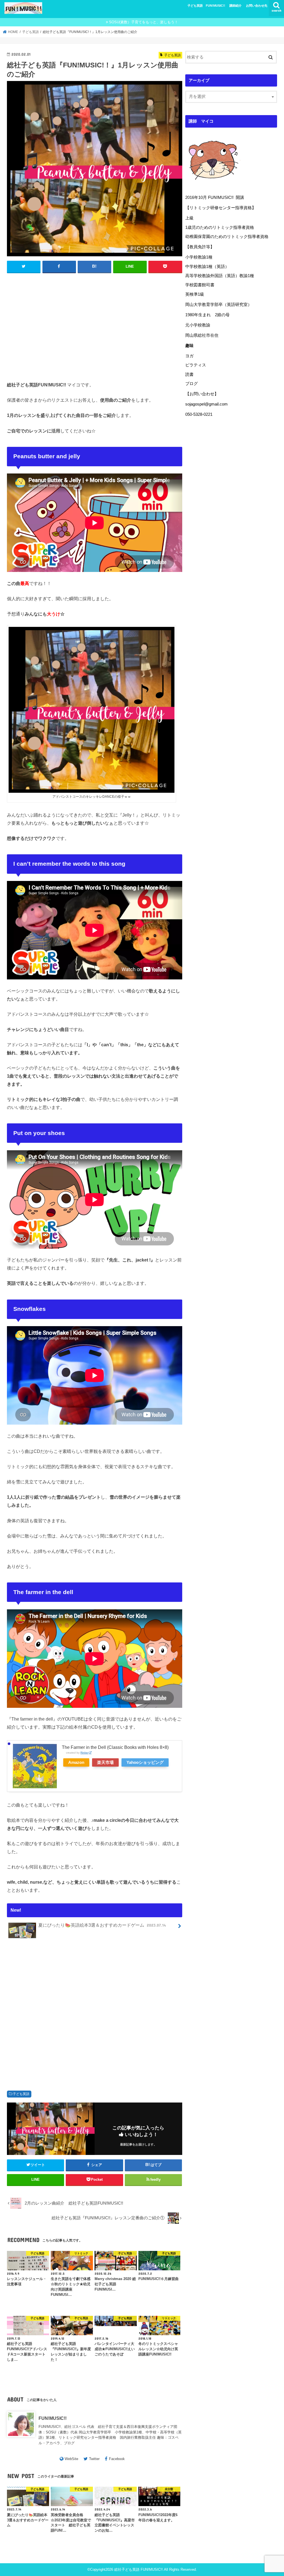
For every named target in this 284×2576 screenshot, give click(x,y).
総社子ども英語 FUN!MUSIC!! (139, 2569)
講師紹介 (235, 6)
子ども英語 (21, 2094)
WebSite (71, 2459)
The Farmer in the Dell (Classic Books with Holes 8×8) (115, 1747)
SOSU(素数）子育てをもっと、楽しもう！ (144, 22)
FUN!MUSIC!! (53, 2418)
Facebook (117, 2459)
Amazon (76, 1762)
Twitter (94, 2459)
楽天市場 (105, 1762)
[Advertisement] (95, 326)
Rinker (84, 1753)
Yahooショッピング (145, 1762)
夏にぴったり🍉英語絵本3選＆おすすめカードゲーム (102, 1925)
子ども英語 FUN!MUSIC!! (206, 6)
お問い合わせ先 (257, 6)
